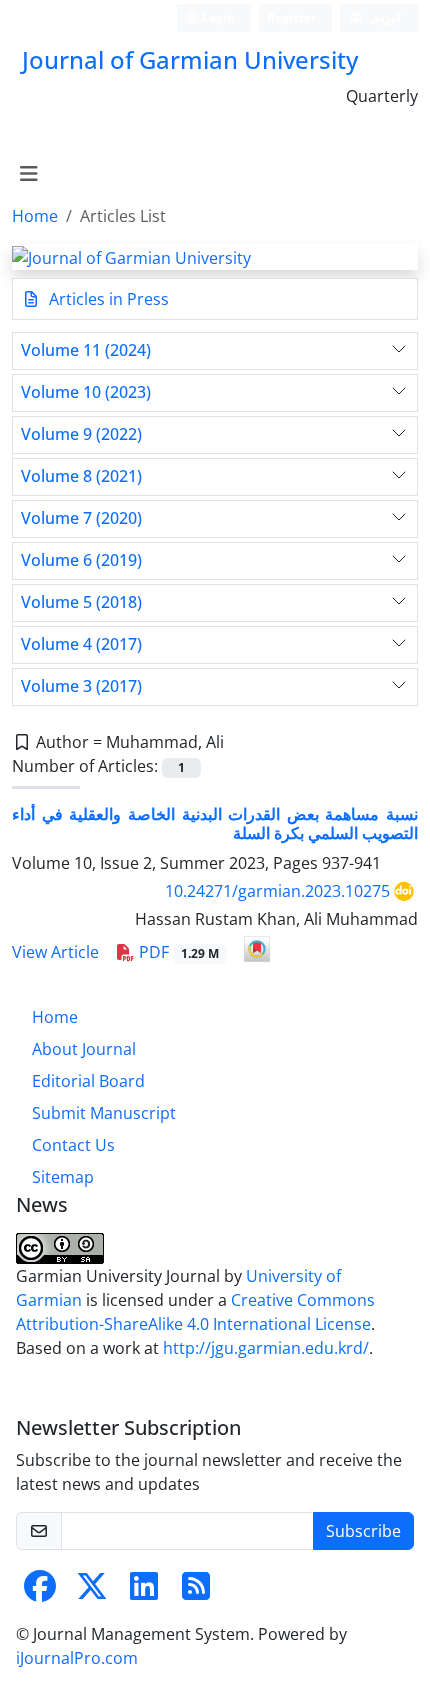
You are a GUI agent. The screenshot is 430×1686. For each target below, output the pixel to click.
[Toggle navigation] (28, 174)
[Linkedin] (144, 1592)
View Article (55, 952)
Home (35, 216)
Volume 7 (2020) (81, 518)
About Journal (84, 1049)
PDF (177, 952)
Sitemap (63, 1177)
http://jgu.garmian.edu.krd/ (266, 1348)
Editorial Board (88, 1081)
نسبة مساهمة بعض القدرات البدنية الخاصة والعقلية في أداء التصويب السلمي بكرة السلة (215, 823)
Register (291, 17)
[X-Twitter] (92, 1592)
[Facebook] (40, 1592)
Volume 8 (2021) (81, 476)
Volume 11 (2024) (86, 350)
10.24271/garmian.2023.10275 (277, 891)
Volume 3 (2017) (81, 686)
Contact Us (73, 1145)
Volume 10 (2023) (86, 392)
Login (217, 17)
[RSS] (196, 1592)
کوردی (384, 17)
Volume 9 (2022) (81, 434)
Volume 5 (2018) (81, 602)
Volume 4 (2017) (81, 644)
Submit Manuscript (104, 1113)
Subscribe (363, 1531)
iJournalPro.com (77, 1658)
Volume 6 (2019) (81, 560)
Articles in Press (107, 299)
